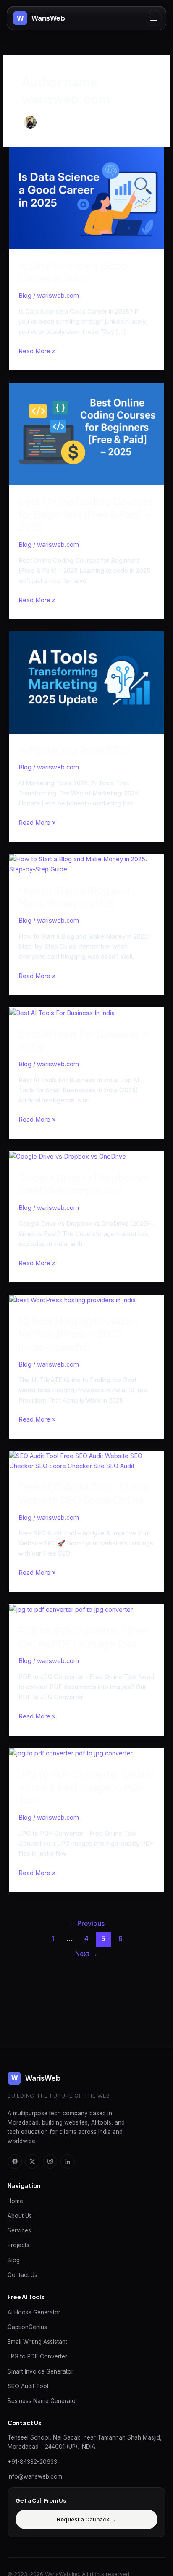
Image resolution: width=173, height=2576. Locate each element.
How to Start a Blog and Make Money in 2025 (74, 896)
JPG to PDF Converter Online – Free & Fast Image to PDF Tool (86, 1787)
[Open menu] (154, 18)
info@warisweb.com (35, 2476)
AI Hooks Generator (34, 2312)
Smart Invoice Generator (41, 2371)
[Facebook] (15, 2162)
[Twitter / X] (32, 2162)
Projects (18, 2245)
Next (86, 1954)
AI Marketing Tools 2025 (75, 750)
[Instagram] (50, 2162)
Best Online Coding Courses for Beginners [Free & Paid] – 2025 (86, 514)
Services (19, 2230)
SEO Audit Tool (28, 2386)
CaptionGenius (27, 2327)
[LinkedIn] (68, 2162)
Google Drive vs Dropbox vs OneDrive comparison (83, 1184)
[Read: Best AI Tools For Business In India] (62, 1013)
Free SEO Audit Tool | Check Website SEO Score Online (84, 1493)
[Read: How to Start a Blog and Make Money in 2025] (86, 864)
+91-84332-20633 (32, 2462)
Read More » (37, 350)
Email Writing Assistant (37, 2342)
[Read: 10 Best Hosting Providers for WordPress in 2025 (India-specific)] (72, 1300)
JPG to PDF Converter (37, 2356)
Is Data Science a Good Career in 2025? (73, 272)
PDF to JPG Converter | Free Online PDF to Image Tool (83, 1637)
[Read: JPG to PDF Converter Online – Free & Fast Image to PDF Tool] (71, 1753)
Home (15, 2201)
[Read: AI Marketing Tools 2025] (86, 682)
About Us (20, 2216)
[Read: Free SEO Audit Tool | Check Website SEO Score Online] (86, 1461)
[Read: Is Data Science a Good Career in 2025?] (86, 198)
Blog (25, 296)
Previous (87, 1924)
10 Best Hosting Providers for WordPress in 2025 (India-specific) (79, 1334)
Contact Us (22, 2275)
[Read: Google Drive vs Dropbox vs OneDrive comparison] (68, 1156)
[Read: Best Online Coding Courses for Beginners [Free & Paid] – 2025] (86, 433)
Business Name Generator (43, 2401)
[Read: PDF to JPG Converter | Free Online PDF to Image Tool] (71, 1609)
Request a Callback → (86, 2519)
